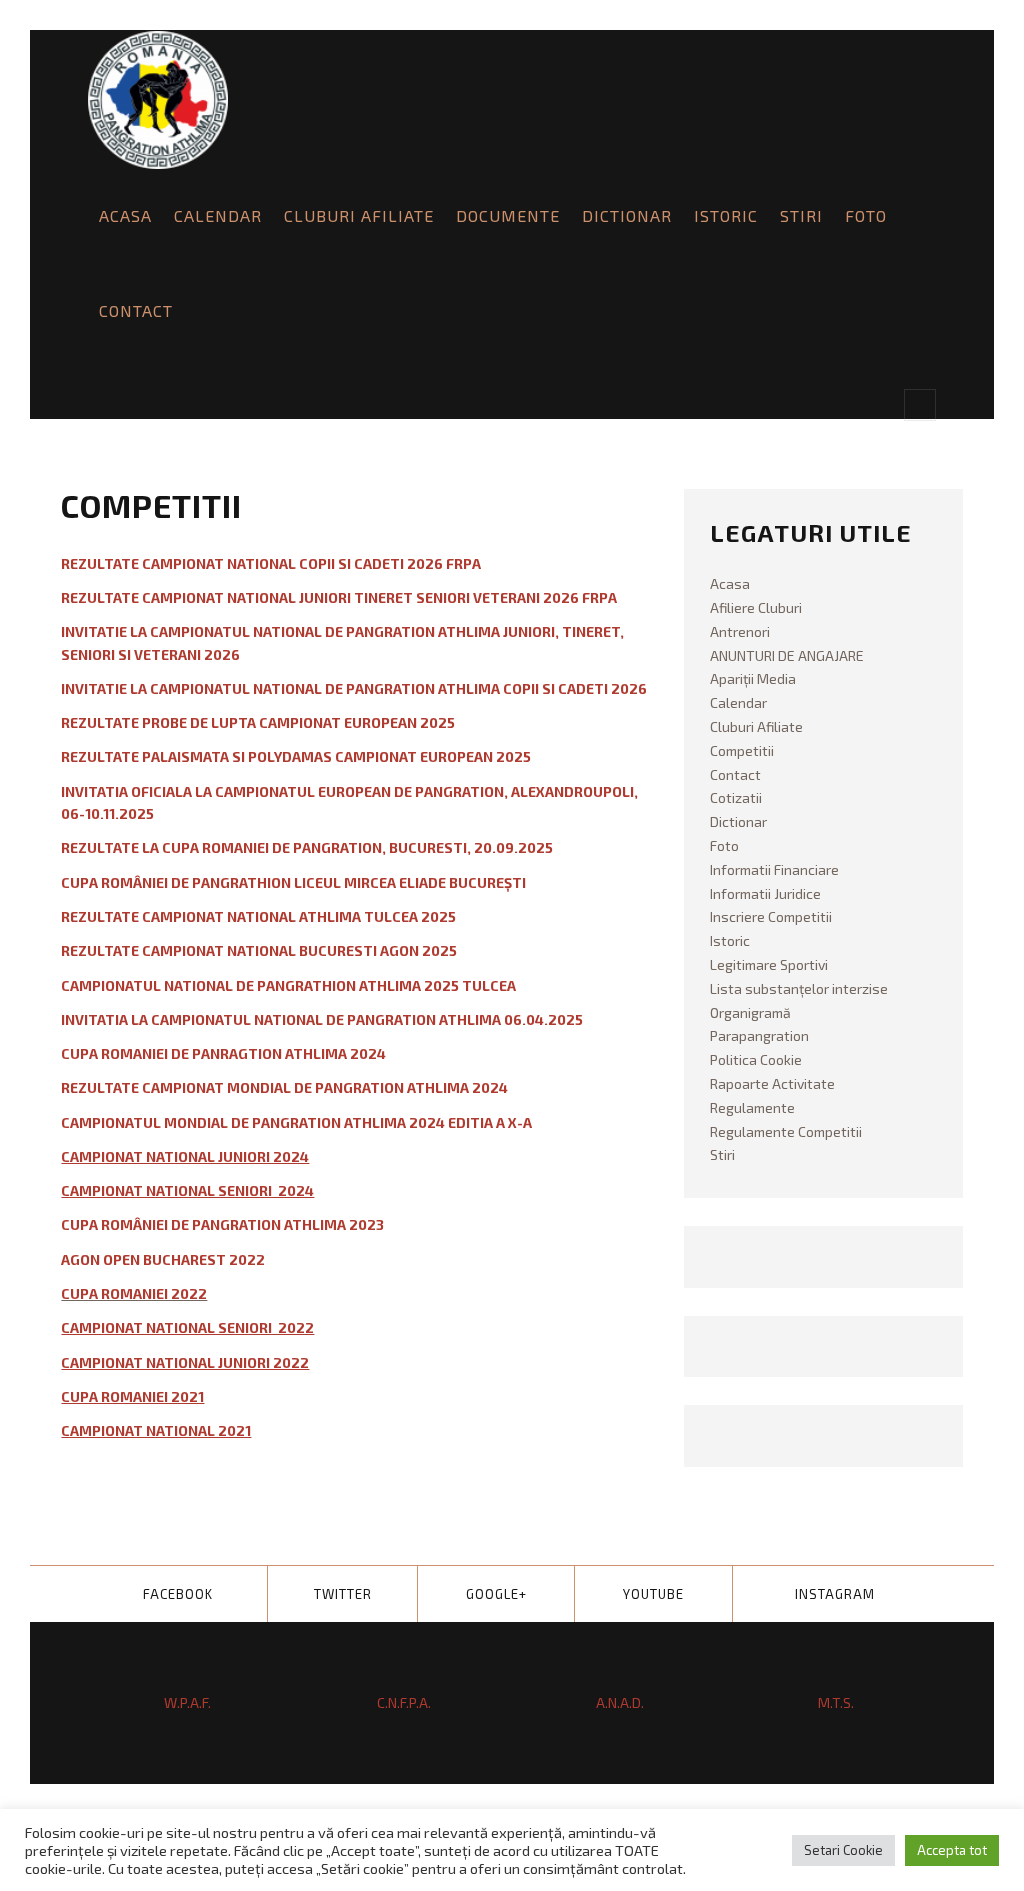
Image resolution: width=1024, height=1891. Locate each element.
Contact (136, 310)
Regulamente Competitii (786, 1131)
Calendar (218, 215)
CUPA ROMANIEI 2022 (134, 1293)
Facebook (178, 1594)
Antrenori (740, 631)
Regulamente (752, 1107)
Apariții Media (753, 678)
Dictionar (627, 215)
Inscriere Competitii (771, 916)
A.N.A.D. (620, 1702)
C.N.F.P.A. (404, 1702)
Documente (508, 215)
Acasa (125, 215)
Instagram (835, 1594)
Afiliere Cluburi (756, 607)
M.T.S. (836, 1702)
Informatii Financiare (774, 869)
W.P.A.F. (187, 1702)
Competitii (742, 750)
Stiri (801, 215)
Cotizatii (736, 797)
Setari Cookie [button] (843, 1850)
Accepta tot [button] (952, 1850)
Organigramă (750, 1012)
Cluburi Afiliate (359, 215)
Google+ (496, 1594)
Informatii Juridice (765, 893)
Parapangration (759, 1035)
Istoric (726, 215)
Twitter (343, 1594)
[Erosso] (158, 100)
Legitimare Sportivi (769, 964)
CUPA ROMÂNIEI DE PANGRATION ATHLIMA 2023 (222, 1224)
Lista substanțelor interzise (799, 988)
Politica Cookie (756, 1059)
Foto (866, 215)
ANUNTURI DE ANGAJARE (787, 655)
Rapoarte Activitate (772, 1083)
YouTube (653, 1594)
